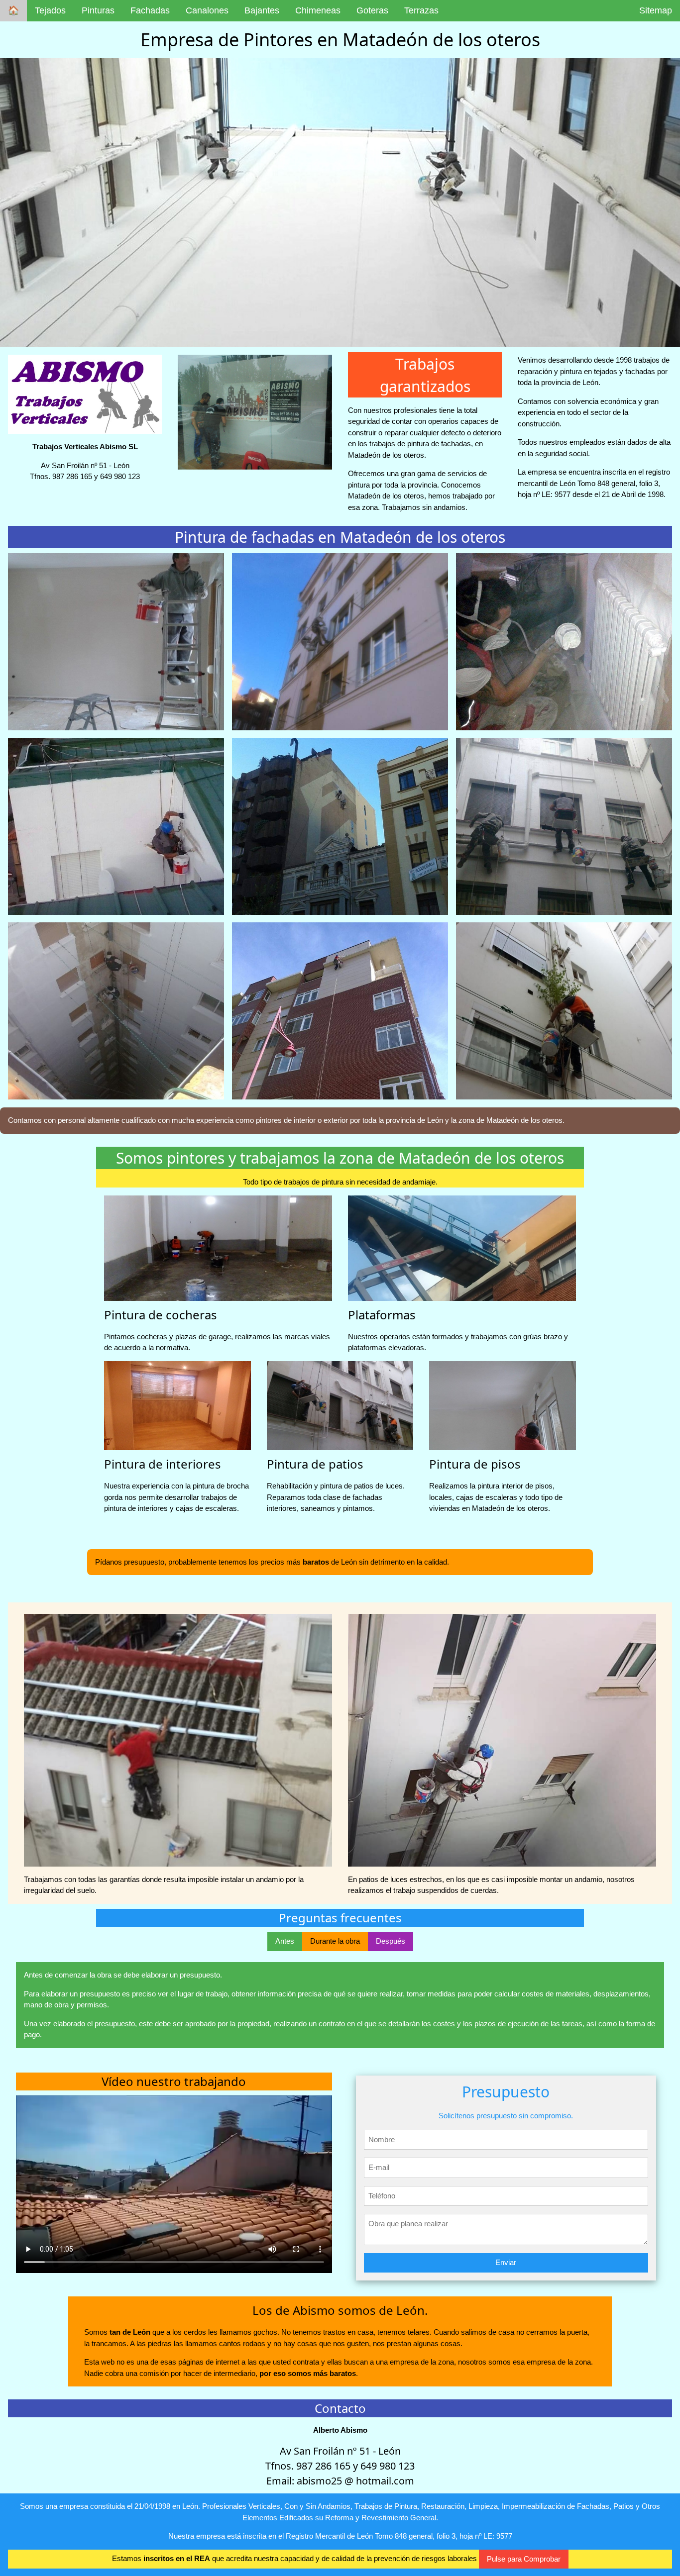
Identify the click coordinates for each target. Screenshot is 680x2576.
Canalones (207, 10)
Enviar (506, 2262)
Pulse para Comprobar (524, 2559)
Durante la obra (335, 1941)
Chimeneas (318, 10)
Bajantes (262, 10)
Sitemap (656, 10)
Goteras (372, 10)
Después (391, 1941)
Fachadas (150, 10)
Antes (285, 1941)
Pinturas (98, 10)
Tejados (50, 10)
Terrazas (421, 10)
